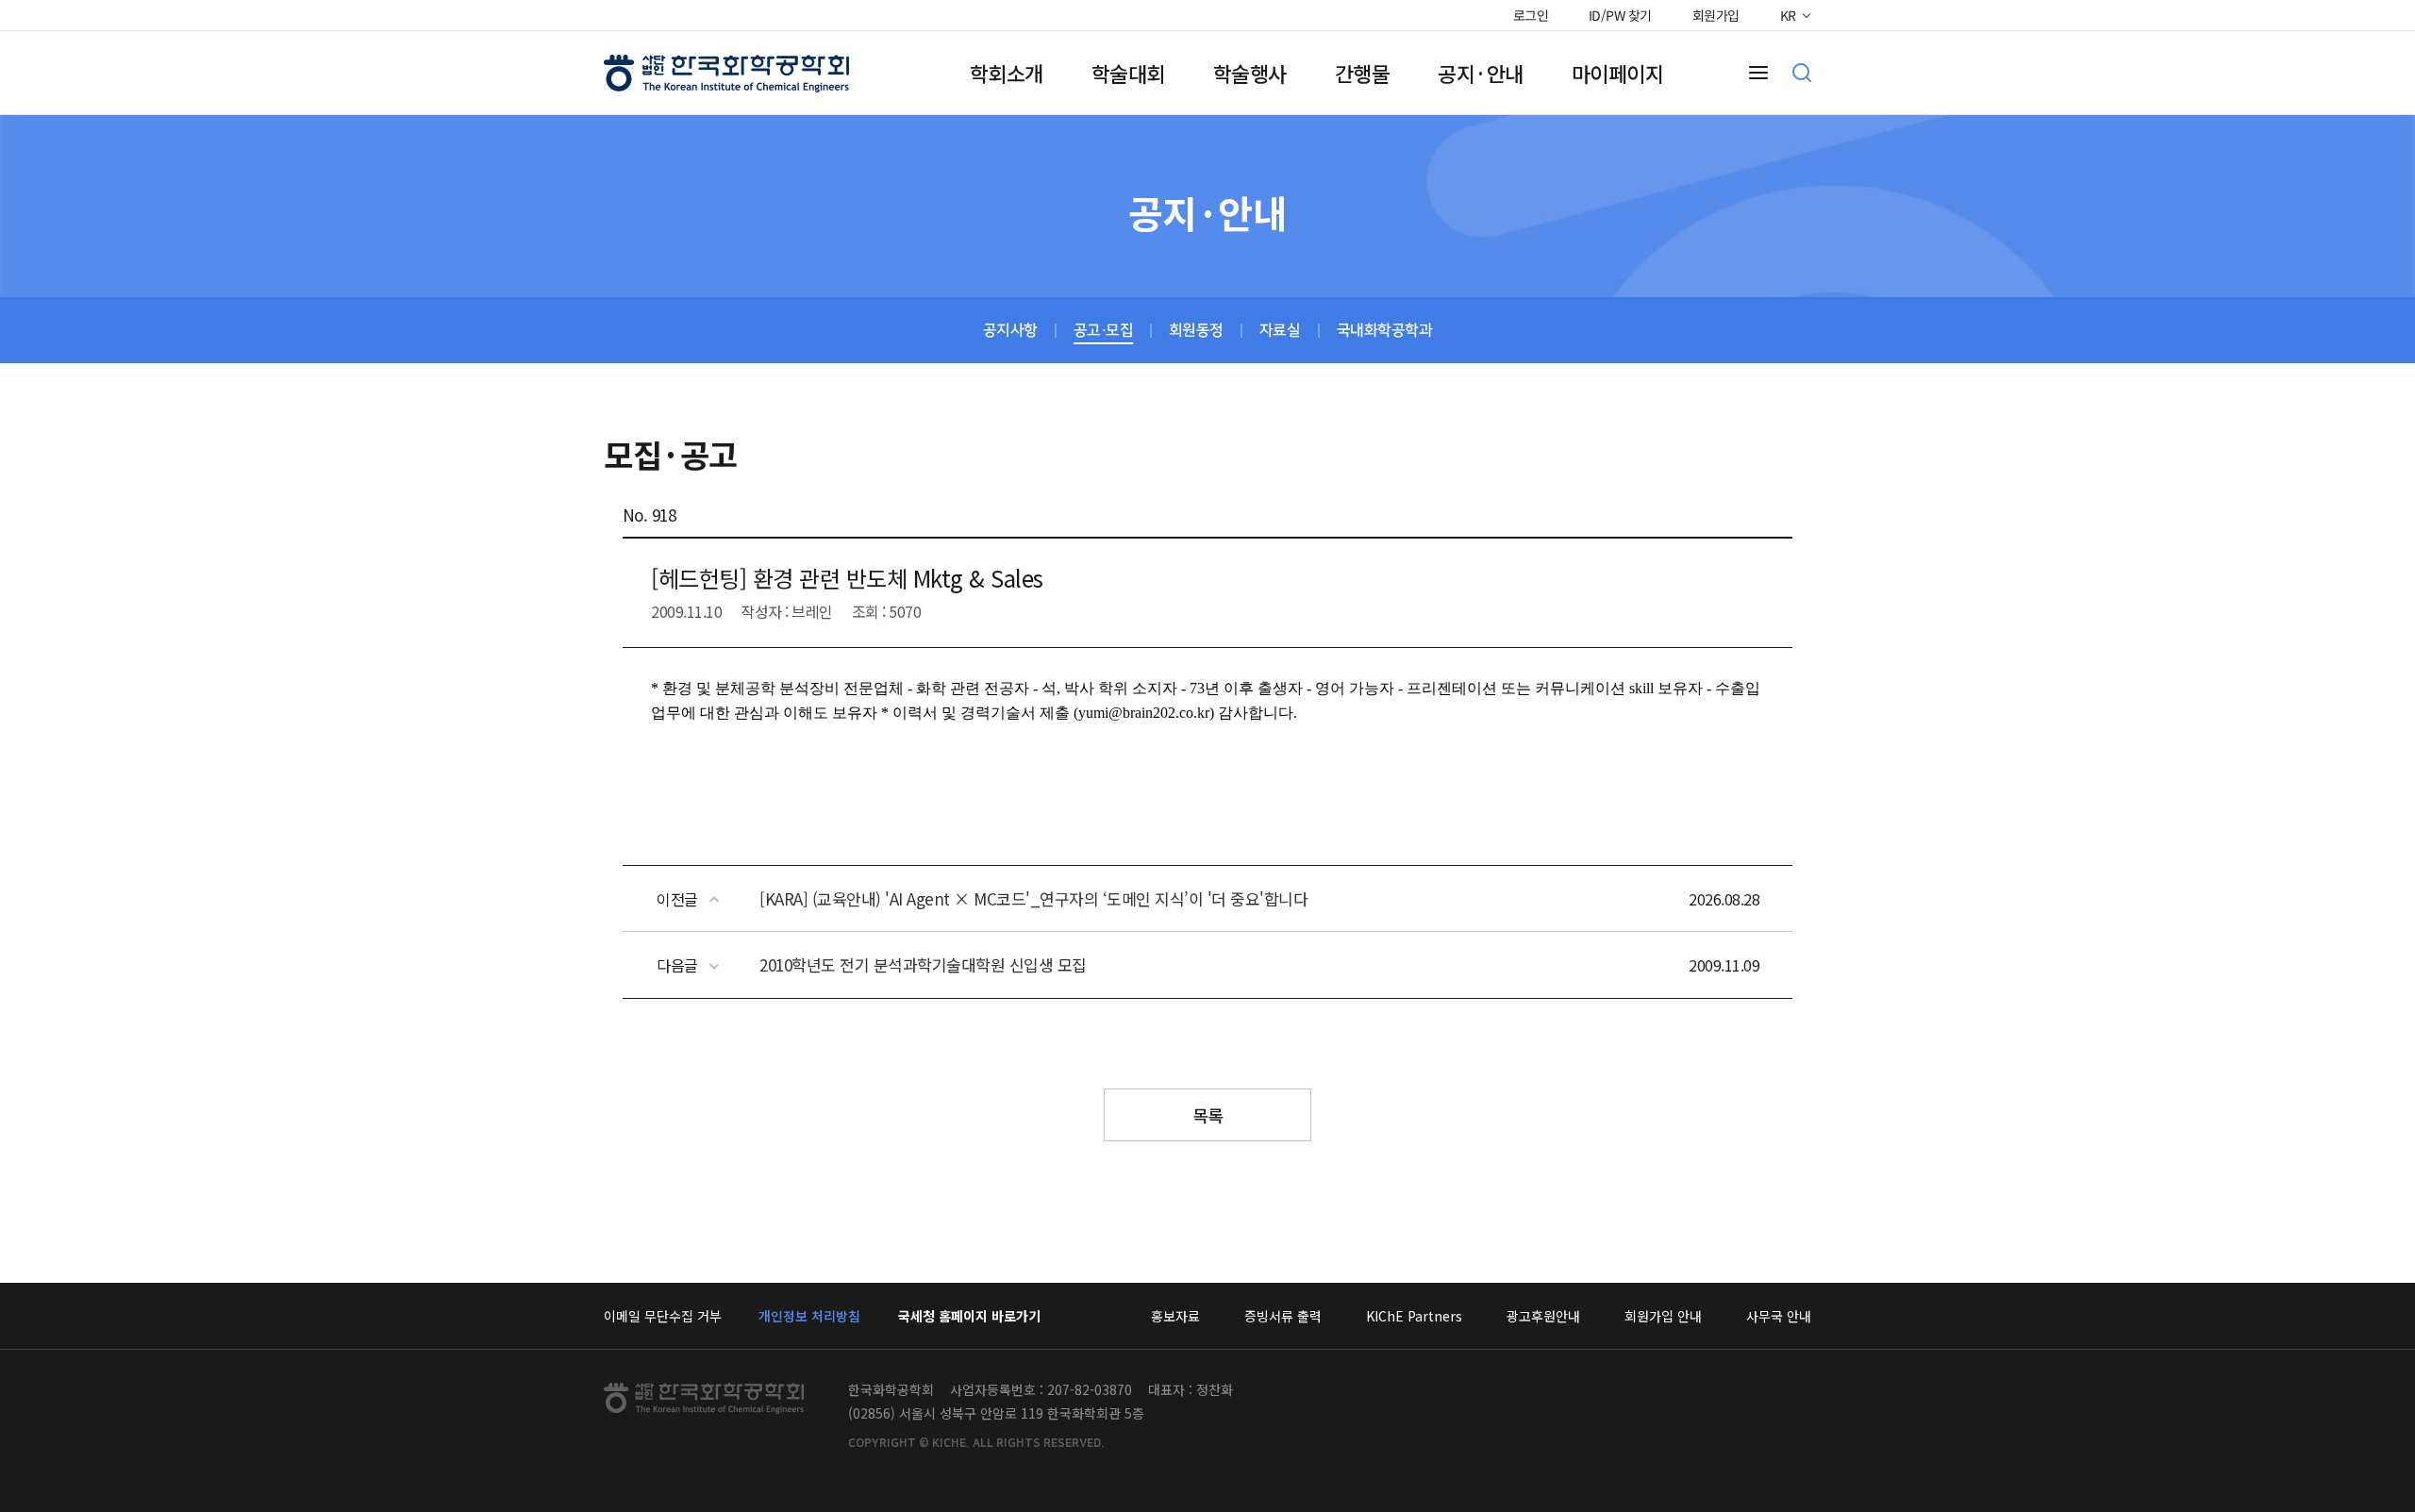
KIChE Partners (1414, 1316)
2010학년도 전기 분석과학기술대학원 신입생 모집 (923, 964)
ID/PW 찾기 (1620, 15)
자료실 (1280, 330)
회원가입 (1716, 15)
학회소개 (1007, 73)
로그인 (1530, 15)
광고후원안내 (1543, 1316)
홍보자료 (1175, 1316)
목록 (1208, 1115)
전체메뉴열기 (1758, 73)
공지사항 (1010, 330)
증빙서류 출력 (1283, 1316)
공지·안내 (1481, 73)
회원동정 (1196, 330)
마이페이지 (1618, 73)
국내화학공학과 (1385, 330)
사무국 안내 (1779, 1316)
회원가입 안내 (1663, 1316)
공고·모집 (1104, 330)
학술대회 (1128, 73)
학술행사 (1250, 73)
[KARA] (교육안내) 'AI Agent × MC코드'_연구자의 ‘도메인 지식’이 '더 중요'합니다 (1033, 898)
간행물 (1363, 73)
